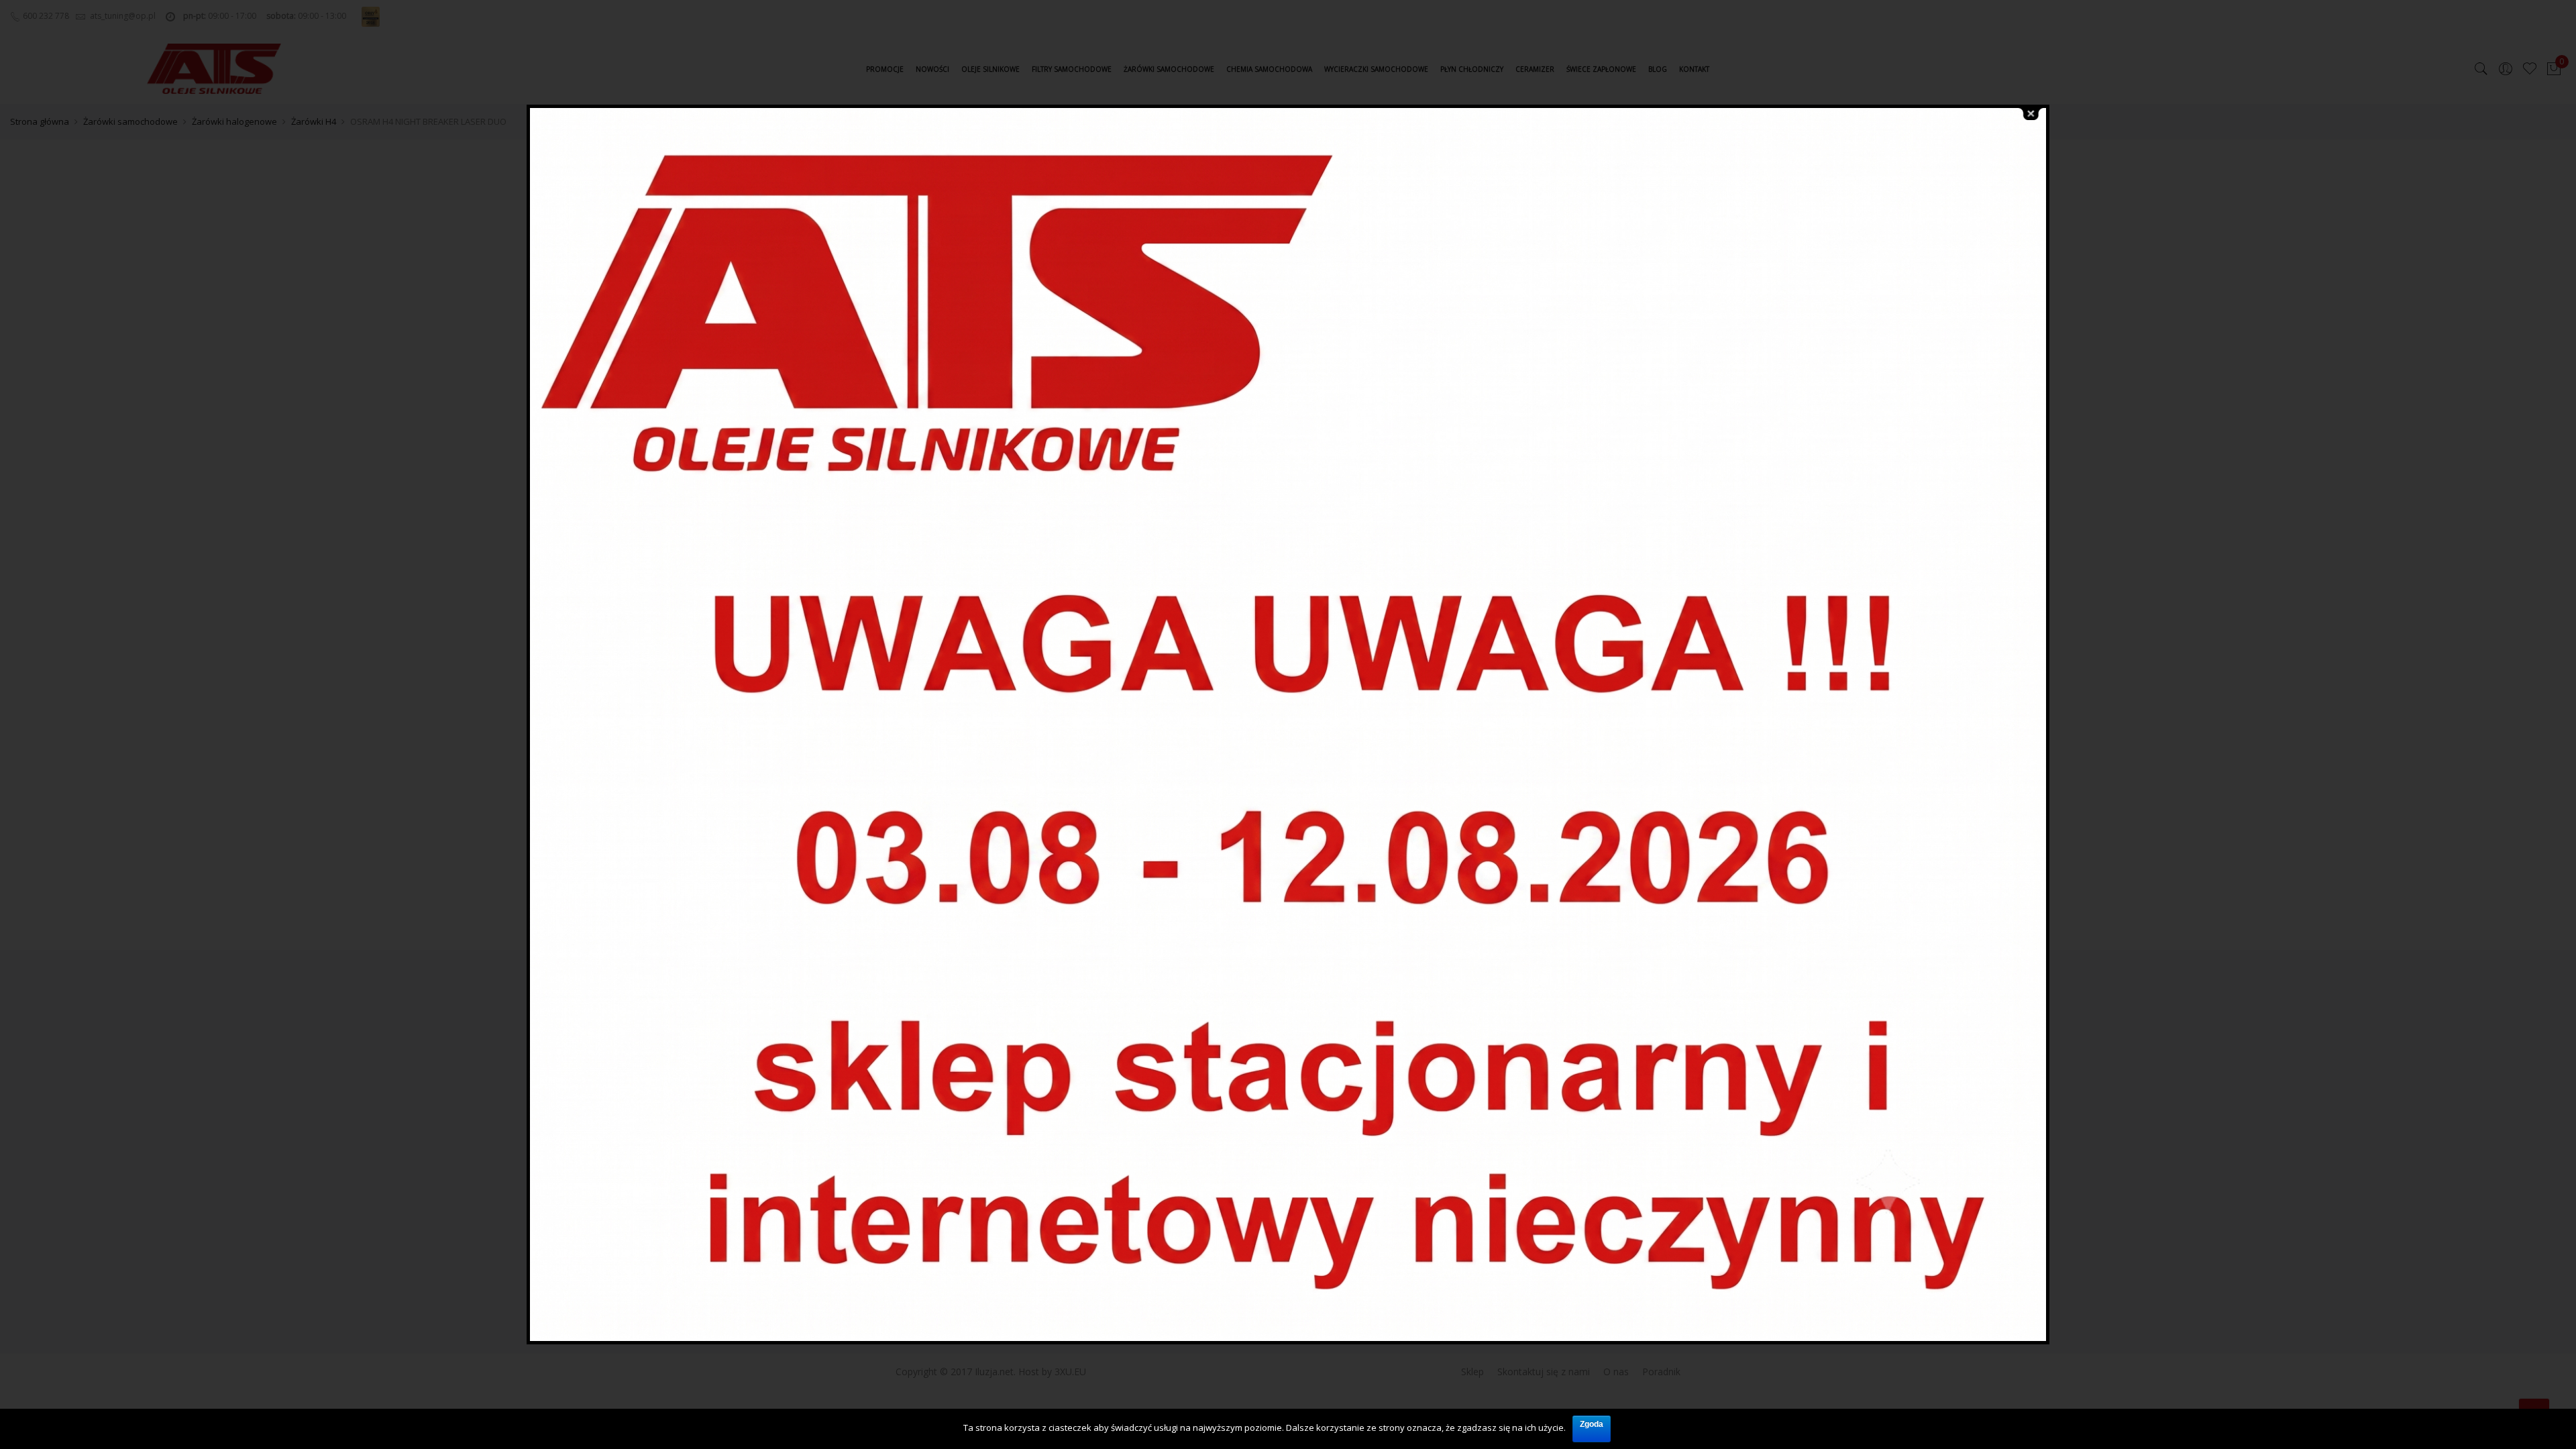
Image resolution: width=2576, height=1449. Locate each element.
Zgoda (1592, 1424)
